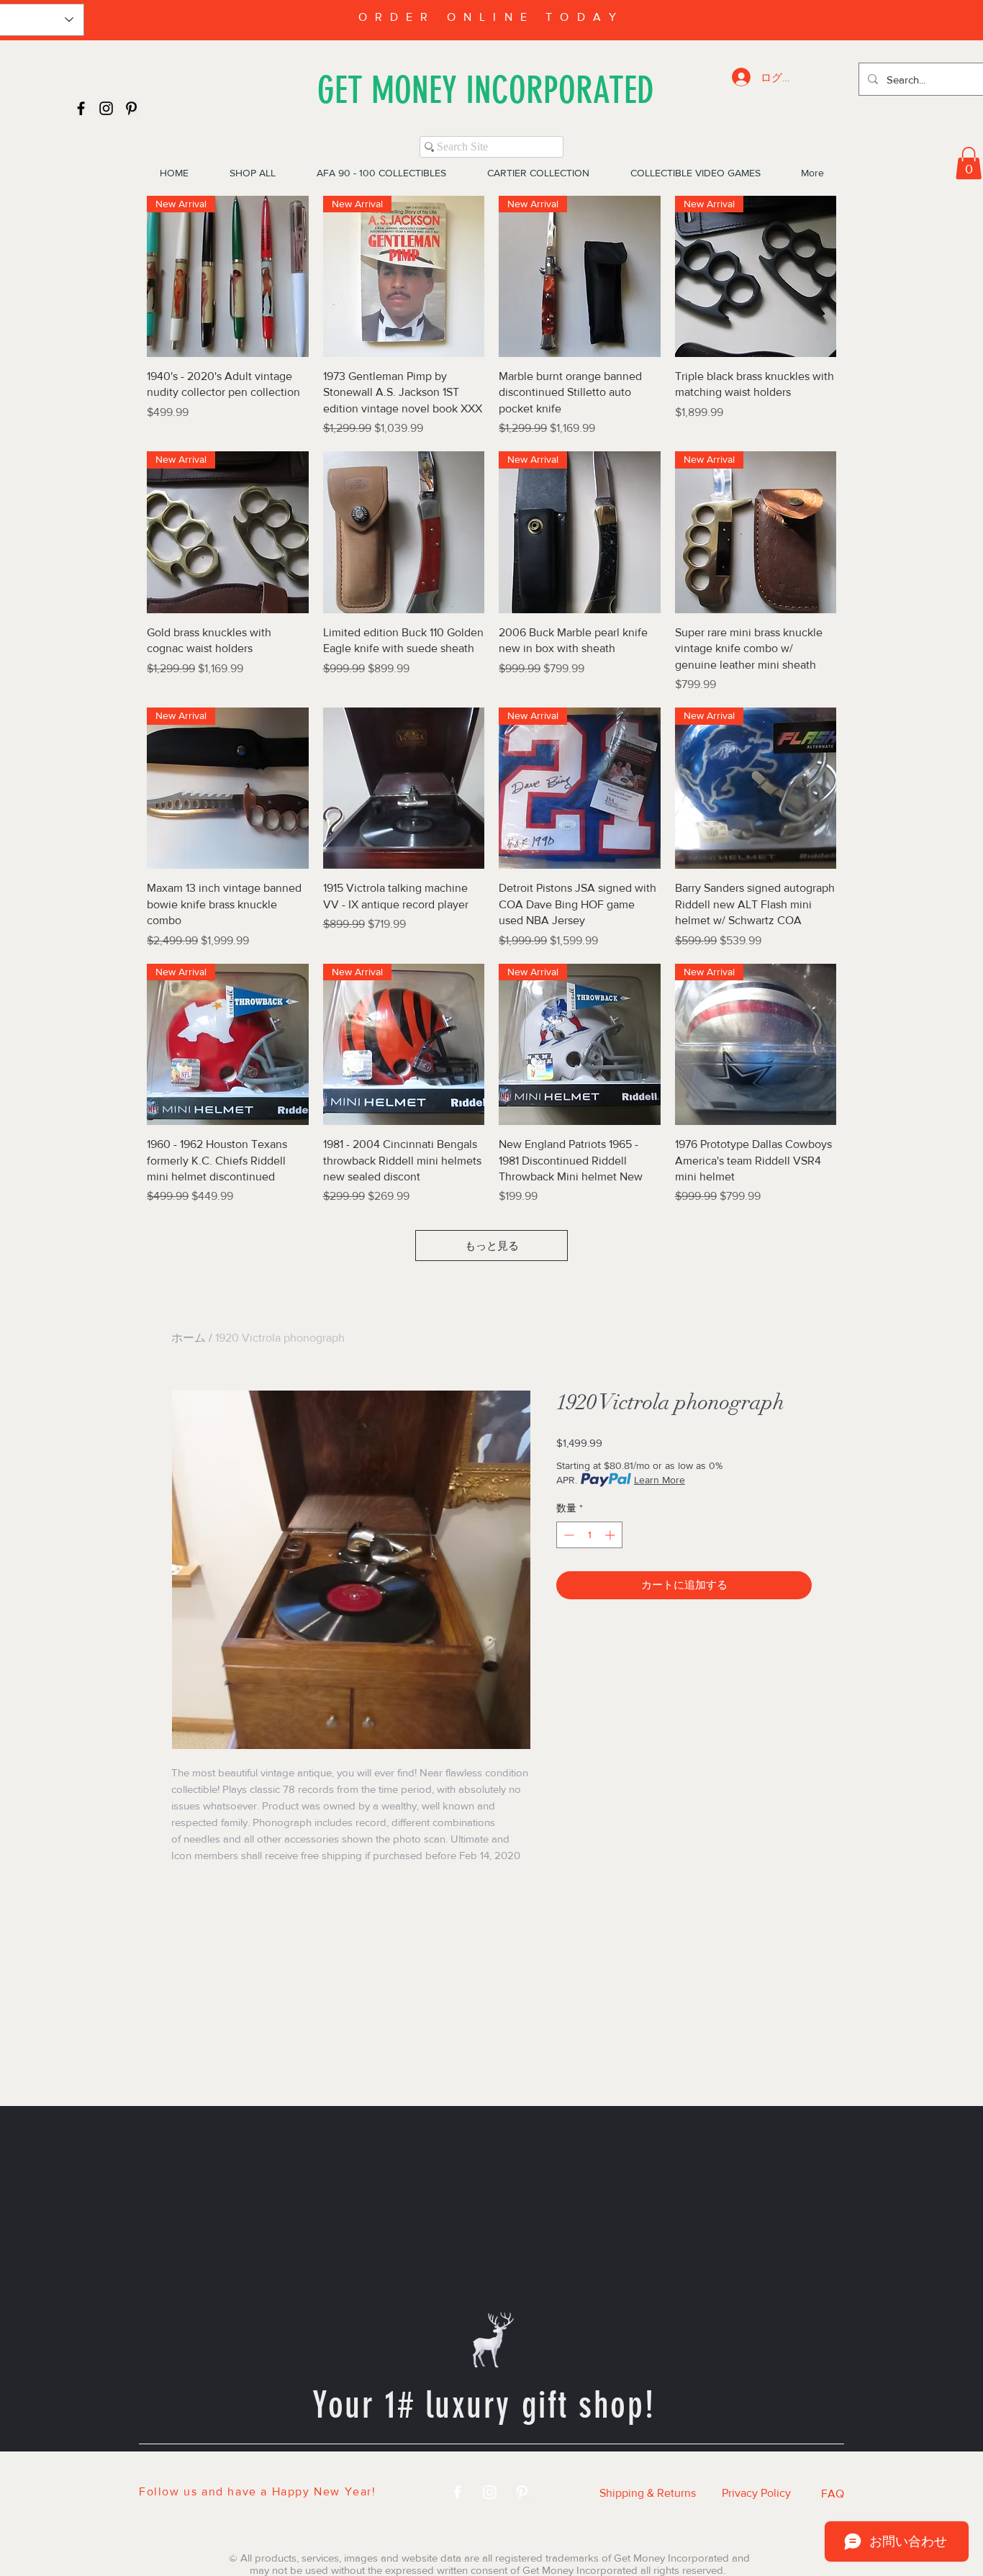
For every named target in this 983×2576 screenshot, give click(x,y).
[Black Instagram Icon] (106, 108)
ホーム (189, 1338)
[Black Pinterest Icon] (131, 108)
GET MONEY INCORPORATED (486, 90)
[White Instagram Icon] (490, 2492)
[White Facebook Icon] (457, 2492)
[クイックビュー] (404, 532)
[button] (969, 163)
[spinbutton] (589, 1535)
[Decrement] (567, 1535)
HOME (230, 2469)
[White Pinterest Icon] (522, 2492)
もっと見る (492, 1246)
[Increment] (611, 1535)
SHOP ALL (315, 2469)
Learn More (660, 1480)
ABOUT (662, 2469)
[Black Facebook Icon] (81, 108)
